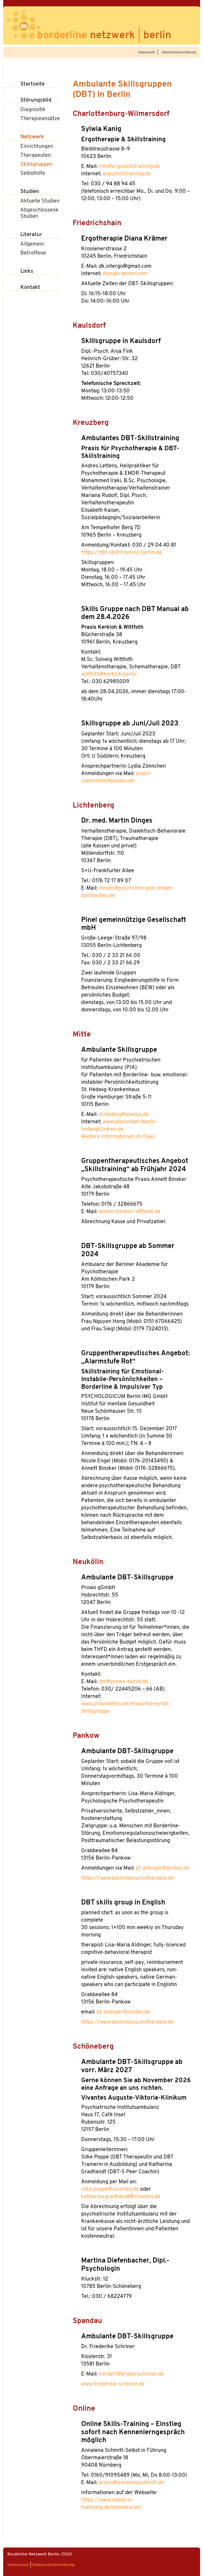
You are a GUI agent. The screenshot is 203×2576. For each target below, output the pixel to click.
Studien (30, 192)
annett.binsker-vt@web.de (130, 1212)
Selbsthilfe (33, 173)
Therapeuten (36, 156)
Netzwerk (32, 137)
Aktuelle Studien (40, 201)
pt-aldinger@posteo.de (163, 1868)
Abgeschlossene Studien (39, 213)
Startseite (33, 84)
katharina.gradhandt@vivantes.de (121, 2197)
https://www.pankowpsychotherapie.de (127, 1878)
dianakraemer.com (125, 274)
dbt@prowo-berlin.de (123, 1682)
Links (27, 271)
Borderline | (104, 36)
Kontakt (30, 288)
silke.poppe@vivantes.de (110, 2189)
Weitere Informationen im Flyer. (119, 1137)
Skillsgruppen (36, 165)
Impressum (146, 52)
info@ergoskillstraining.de (129, 167)
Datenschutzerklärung (179, 52)
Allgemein (32, 244)
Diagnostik (33, 110)
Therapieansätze (40, 119)
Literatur (31, 235)
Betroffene (33, 253)
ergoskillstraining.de (127, 174)
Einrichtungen (37, 147)
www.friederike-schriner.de (113, 2384)
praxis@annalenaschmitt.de (131, 2483)
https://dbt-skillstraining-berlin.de (121, 553)
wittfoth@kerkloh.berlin (109, 674)
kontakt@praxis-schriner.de (131, 2374)
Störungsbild (36, 100)
